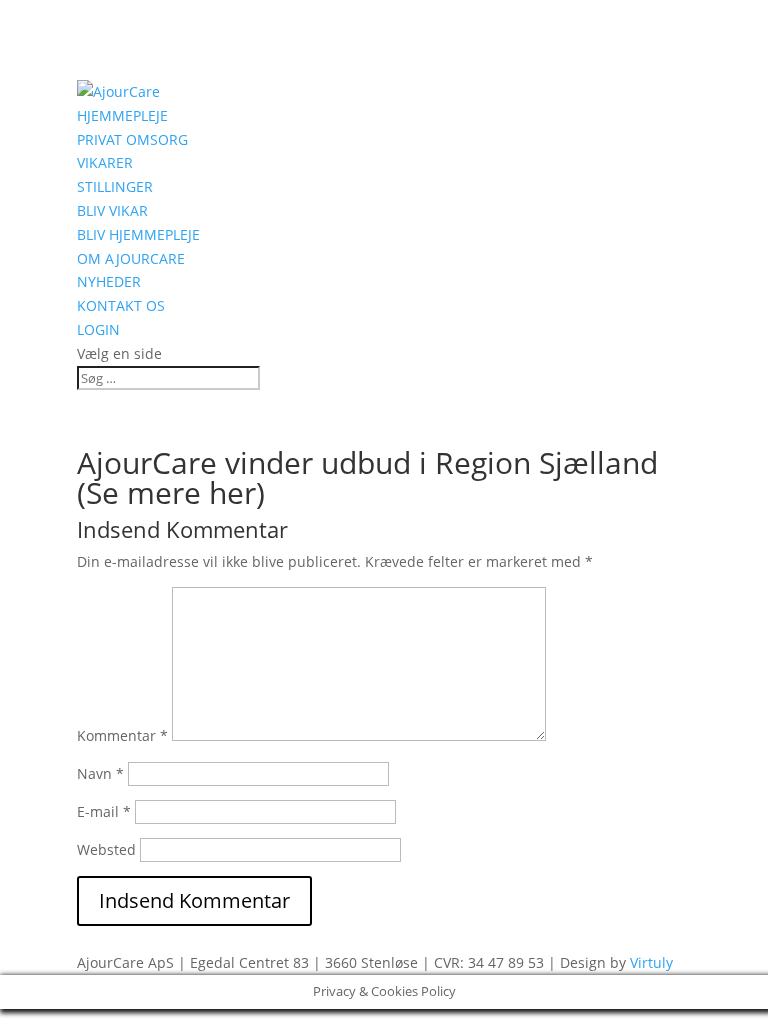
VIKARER (105, 162)
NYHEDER (109, 281)
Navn (100, 773)
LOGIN (98, 329)
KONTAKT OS (121, 305)
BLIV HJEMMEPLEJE (138, 234)
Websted (106, 849)
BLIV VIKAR (112, 210)
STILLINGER (115, 186)
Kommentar (122, 735)
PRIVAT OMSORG (132, 139)
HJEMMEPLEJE (122, 115)
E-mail (104, 811)
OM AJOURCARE (131, 258)
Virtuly (651, 962)
